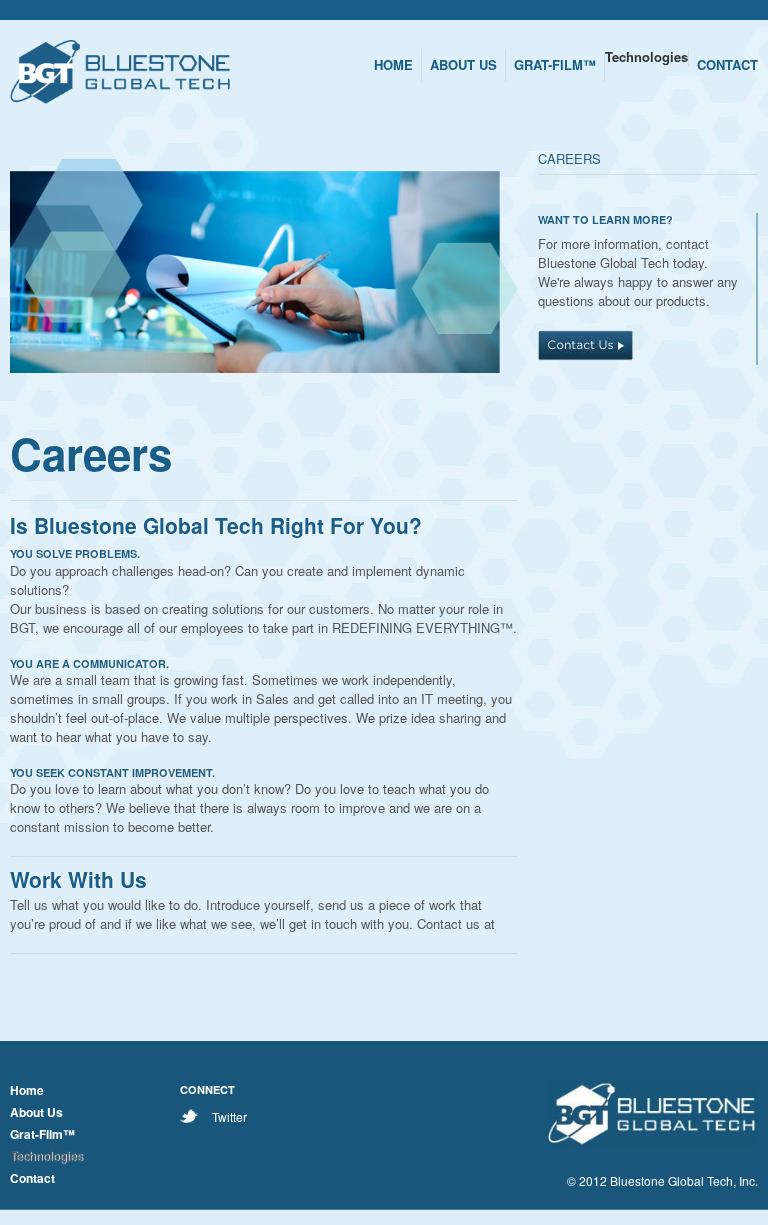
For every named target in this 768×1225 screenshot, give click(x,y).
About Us (36, 1112)
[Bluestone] (120, 75)
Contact (32, 1178)
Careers (569, 158)
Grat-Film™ (42, 1134)
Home (27, 1090)
